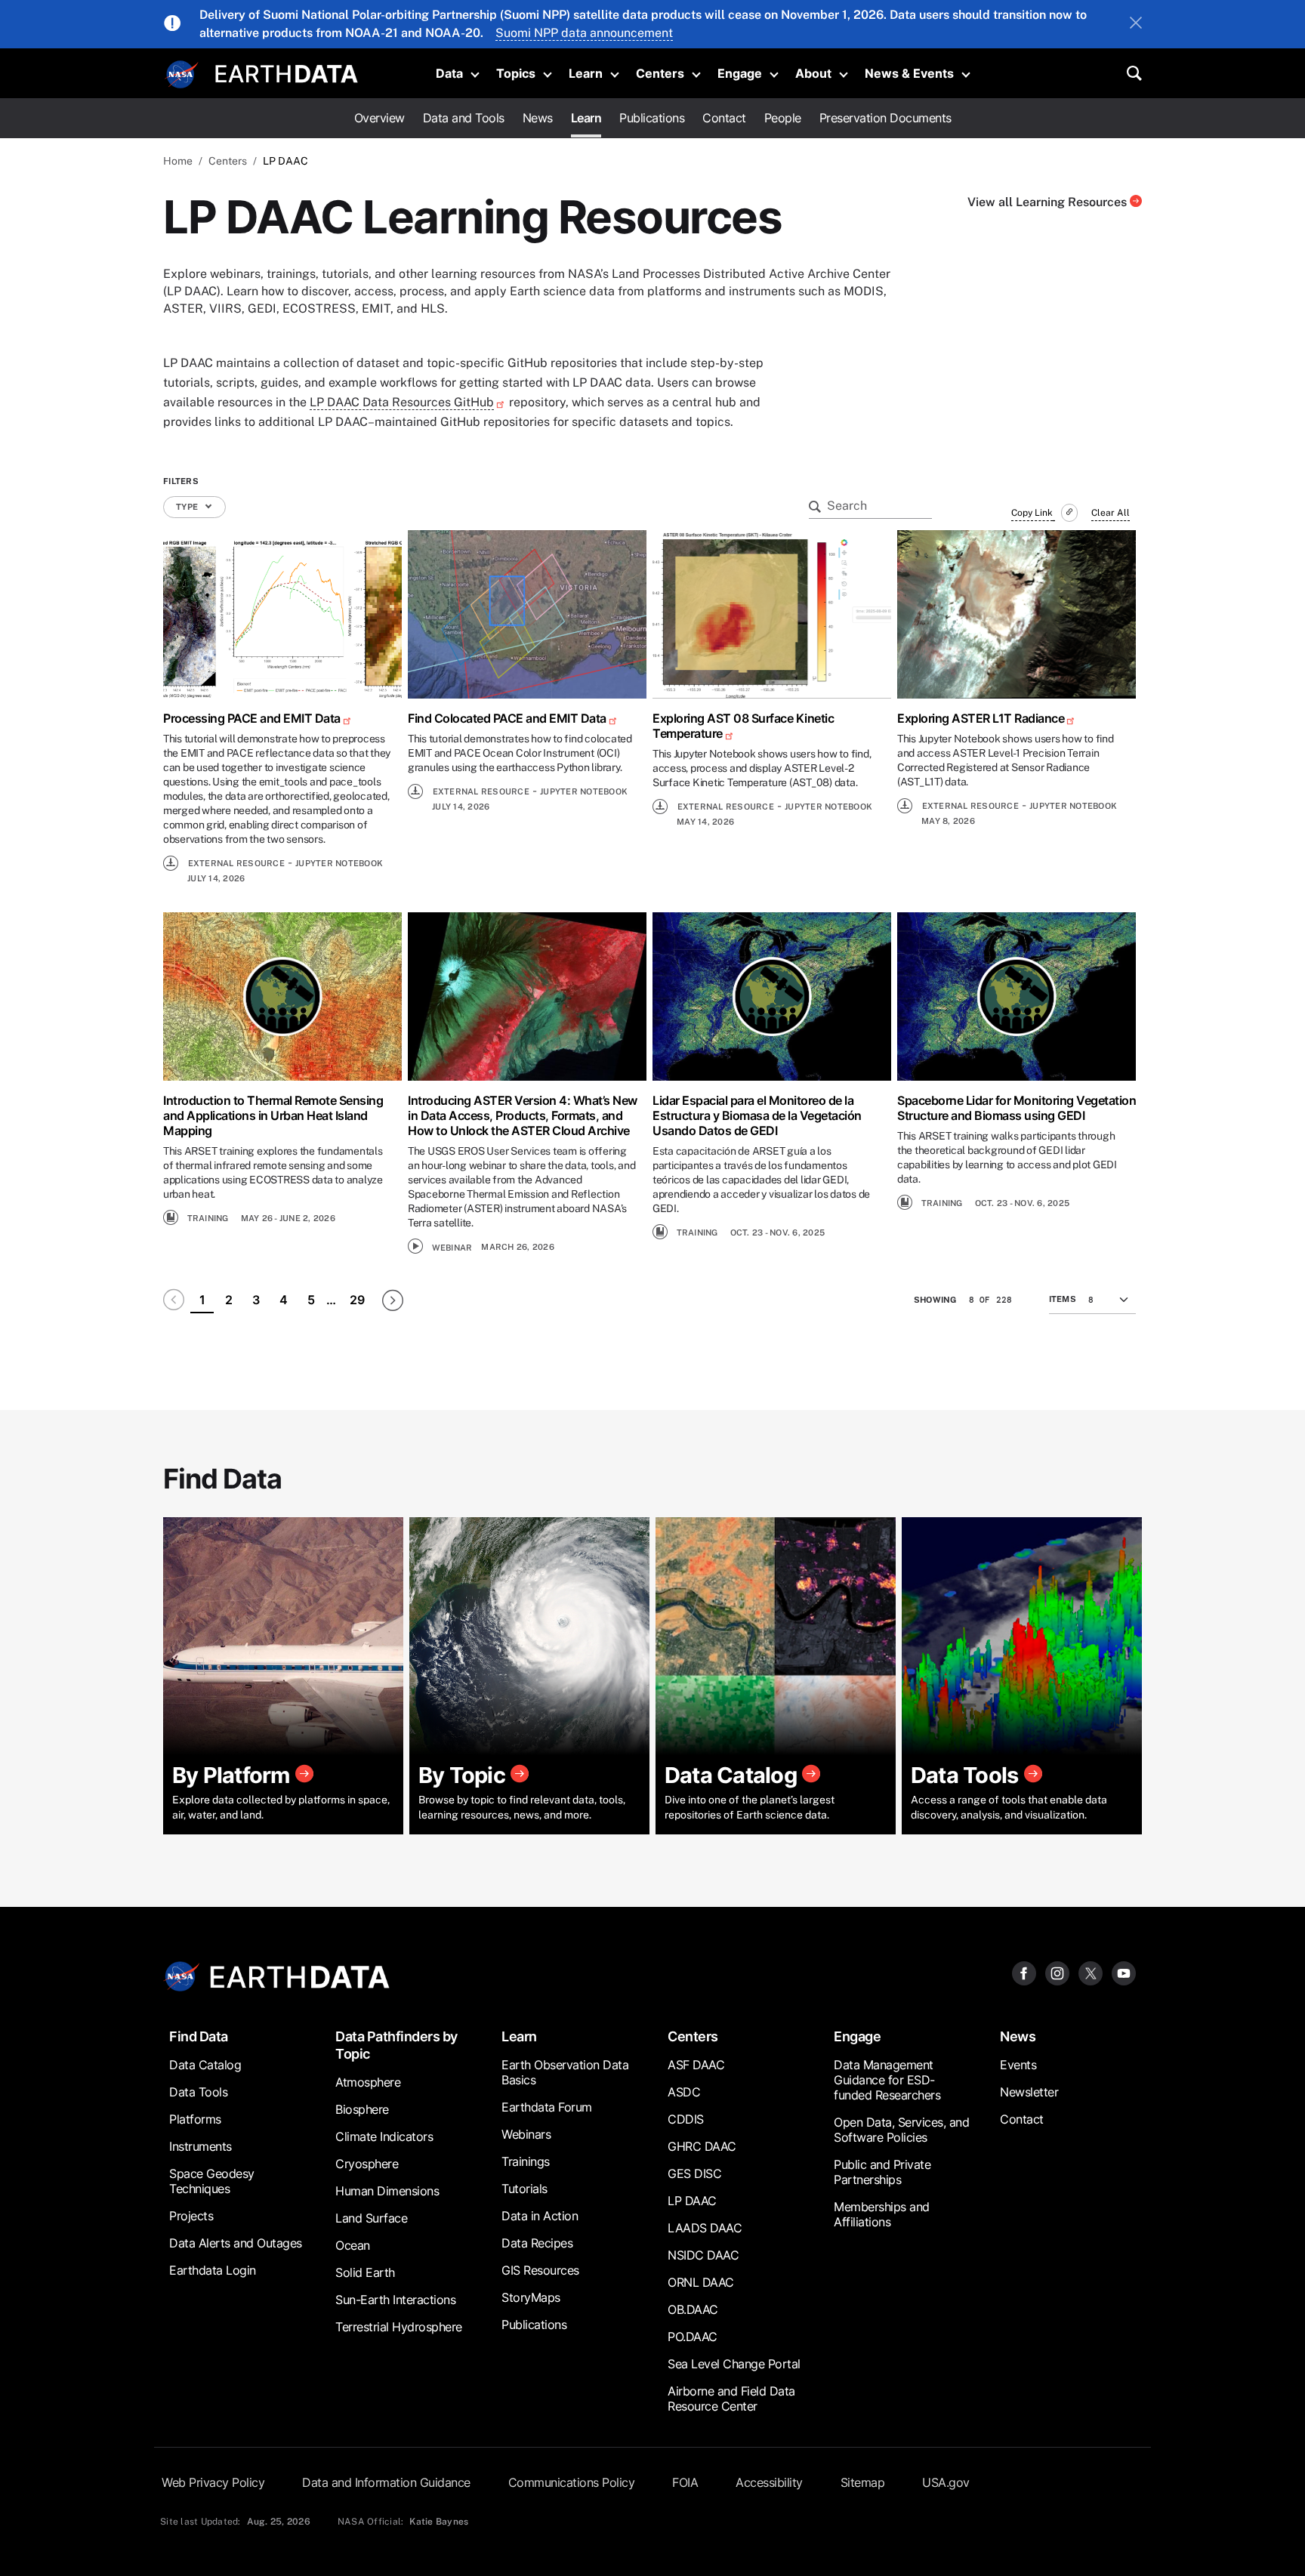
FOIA (685, 2482)
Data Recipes (537, 2243)
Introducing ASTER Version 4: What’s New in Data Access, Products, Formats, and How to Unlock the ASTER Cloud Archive (523, 1115)
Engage (740, 73)
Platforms (195, 2119)
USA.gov (946, 2482)
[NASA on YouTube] (1124, 1972)
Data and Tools (464, 118)
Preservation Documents (885, 118)
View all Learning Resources (1049, 202)
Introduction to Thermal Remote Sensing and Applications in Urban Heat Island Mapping (273, 1115)
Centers (660, 73)
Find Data (199, 2036)
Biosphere (362, 2109)
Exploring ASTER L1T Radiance (981, 718)
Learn (586, 73)
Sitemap (863, 2482)
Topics (516, 73)
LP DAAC (692, 2201)
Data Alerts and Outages (236, 2243)
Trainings (526, 2161)
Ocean (353, 2245)
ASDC (684, 2092)
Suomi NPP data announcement (584, 33)
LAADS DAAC (705, 2228)
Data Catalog (205, 2065)
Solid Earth (365, 2272)
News (538, 118)
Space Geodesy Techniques (212, 2181)
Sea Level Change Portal (734, 2364)
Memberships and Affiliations (882, 2214)
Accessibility (769, 2482)
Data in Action (540, 2216)
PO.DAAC (693, 2337)
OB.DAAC (693, 2309)
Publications (652, 118)
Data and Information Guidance (386, 2482)
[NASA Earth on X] (1091, 1972)
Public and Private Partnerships (882, 2172)
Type (188, 507)
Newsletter (1029, 2092)
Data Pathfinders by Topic (396, 2045)
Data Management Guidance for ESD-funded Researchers (887, 2080)
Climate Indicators (384, 2136)
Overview (379, 118)
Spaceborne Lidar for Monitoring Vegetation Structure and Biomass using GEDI (1017, 1108)
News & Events (909, 73)
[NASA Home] (182, 75)
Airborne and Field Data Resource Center (731, 2399)
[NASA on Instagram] (1057, 1972)
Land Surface (371, 2218)
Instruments (201, 2146)
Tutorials (524, 2189)
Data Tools (198, 2092)
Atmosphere (368, 2082)
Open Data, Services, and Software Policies (901, 2130)
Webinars (526, 2134)
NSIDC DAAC (703, 2255)
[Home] (287, 72)
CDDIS (686, 2119)
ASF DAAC (696, 2065)
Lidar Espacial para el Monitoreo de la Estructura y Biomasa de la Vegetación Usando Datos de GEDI (757, 1115)
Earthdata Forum (547, 2107)
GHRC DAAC (702, 2146)
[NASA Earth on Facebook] (1024, 1972)
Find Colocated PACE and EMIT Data (507, 718)
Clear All (1111, 513)
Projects (191, 2216)
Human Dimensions (387, 2191)
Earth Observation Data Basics (565, 2072)
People (783, 118)
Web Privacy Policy (213, 2482)
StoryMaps (531, 2297)
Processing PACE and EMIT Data (252, 718)
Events (1018, 2065)
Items (1063, 1299)
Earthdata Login (213, 2270)
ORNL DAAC (701, 2282)
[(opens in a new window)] (282, 614)
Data (449, 73)
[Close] (1136, 24)
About (813, 73)
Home (178, 161)
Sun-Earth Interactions (395, 2300)
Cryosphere (367, 2164)
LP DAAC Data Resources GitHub (402, 402)
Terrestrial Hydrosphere (399, 2327)
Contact (724, 118)
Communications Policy (572, 2482)
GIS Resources (540, 2270)
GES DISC (694, 2173)
